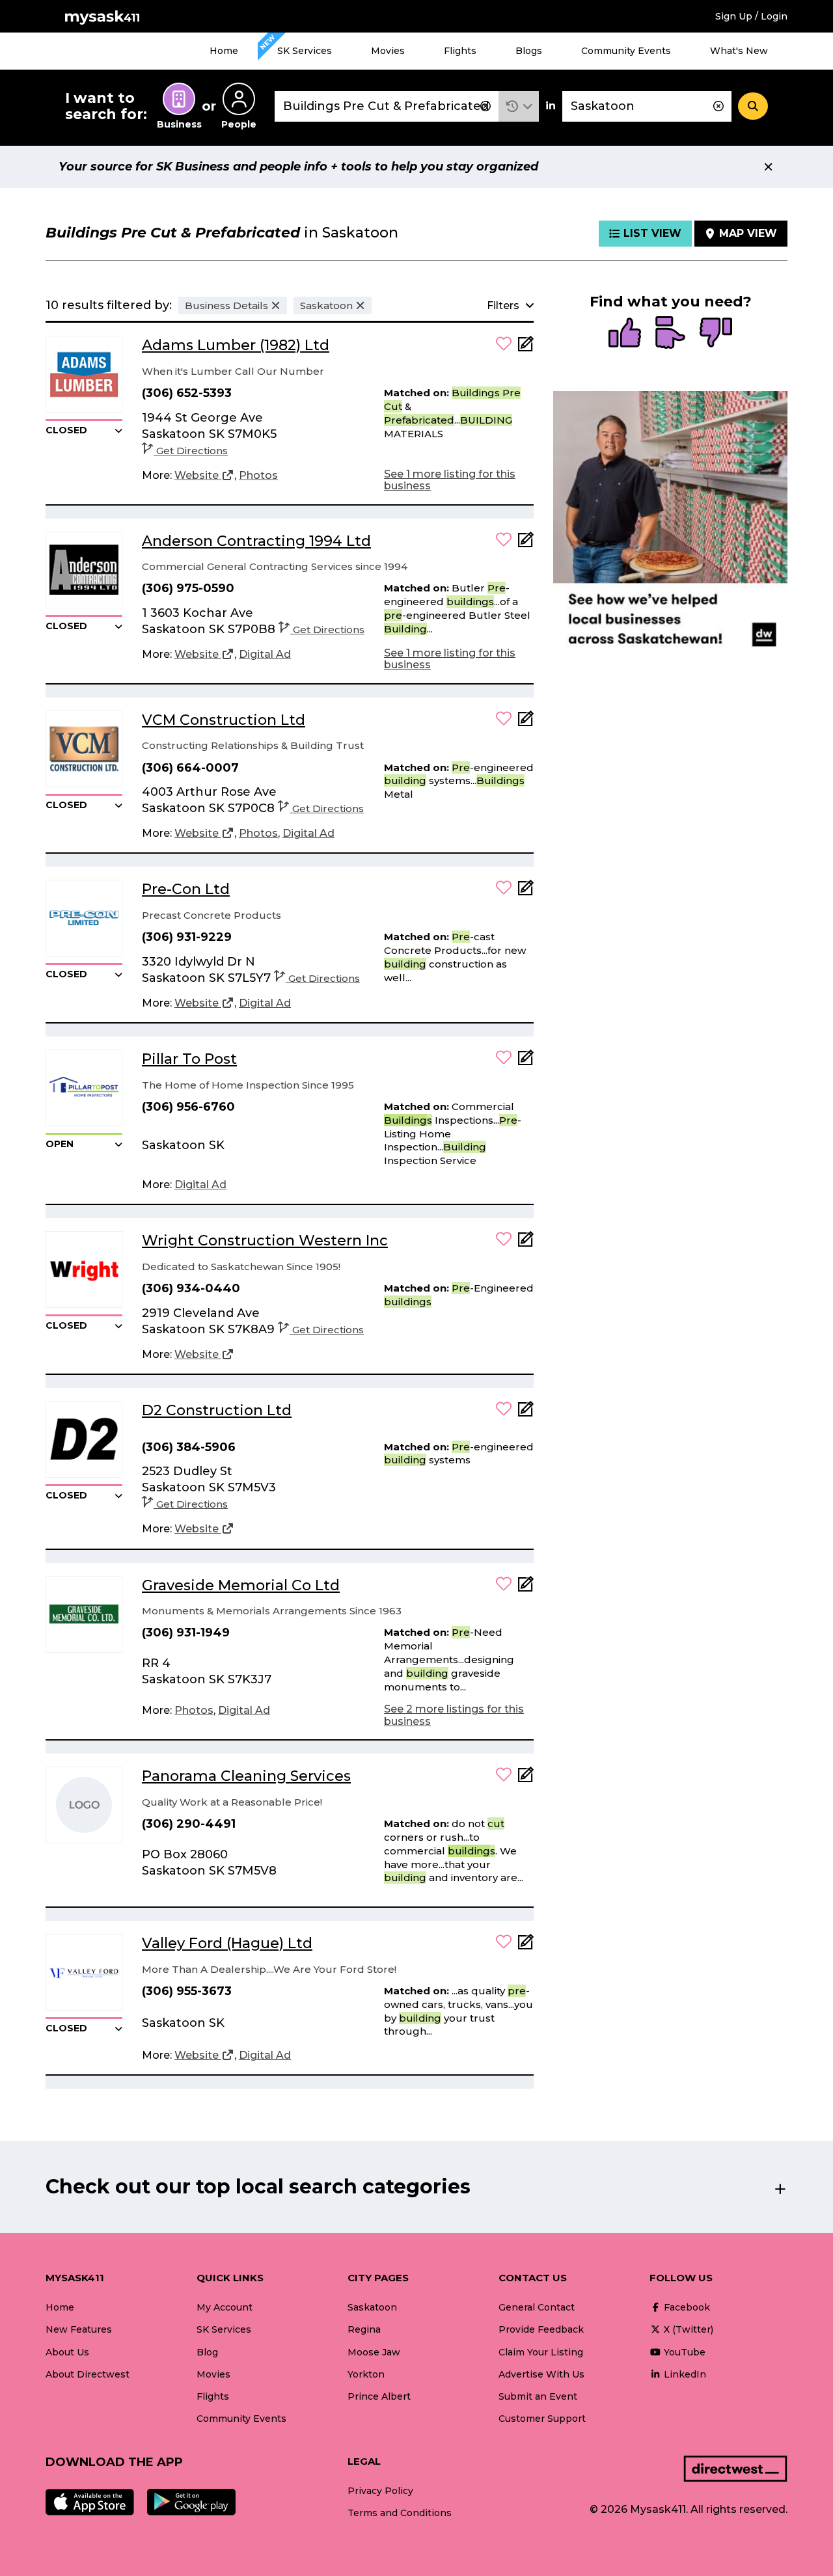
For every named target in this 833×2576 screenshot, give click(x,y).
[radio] (625, 334)
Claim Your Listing (541, 2352)
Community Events (626, 51)
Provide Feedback (541, 2329)
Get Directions (192, 451)
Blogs (529, 51)
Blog (207, 2352)
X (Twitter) (687, 2329)
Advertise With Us (541, 2374)
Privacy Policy (380, 2491)
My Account (225, 2307)
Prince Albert (379, 2396)
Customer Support (542, 2419)
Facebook (686, 2307)
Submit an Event (538, 2396)
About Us (67, 2352)
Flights (460, 51)
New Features (79, 2329)
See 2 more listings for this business (454, 1715)
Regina (364, 2329)
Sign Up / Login (751, 16)
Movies (388, 51)
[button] (519, 106)
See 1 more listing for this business (450, 480)
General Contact (537, 2307)
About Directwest (88, 2374)
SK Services (305, 51)
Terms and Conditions (400, 2513)
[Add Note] (526, 348)
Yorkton (366, 2374)
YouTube (683, 2352)
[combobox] (387, 106)
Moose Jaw (374, 2352)
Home (224, 51)
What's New (739, 51)
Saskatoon (372, 2307)
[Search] (753, 106)
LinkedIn (684, 2374)
